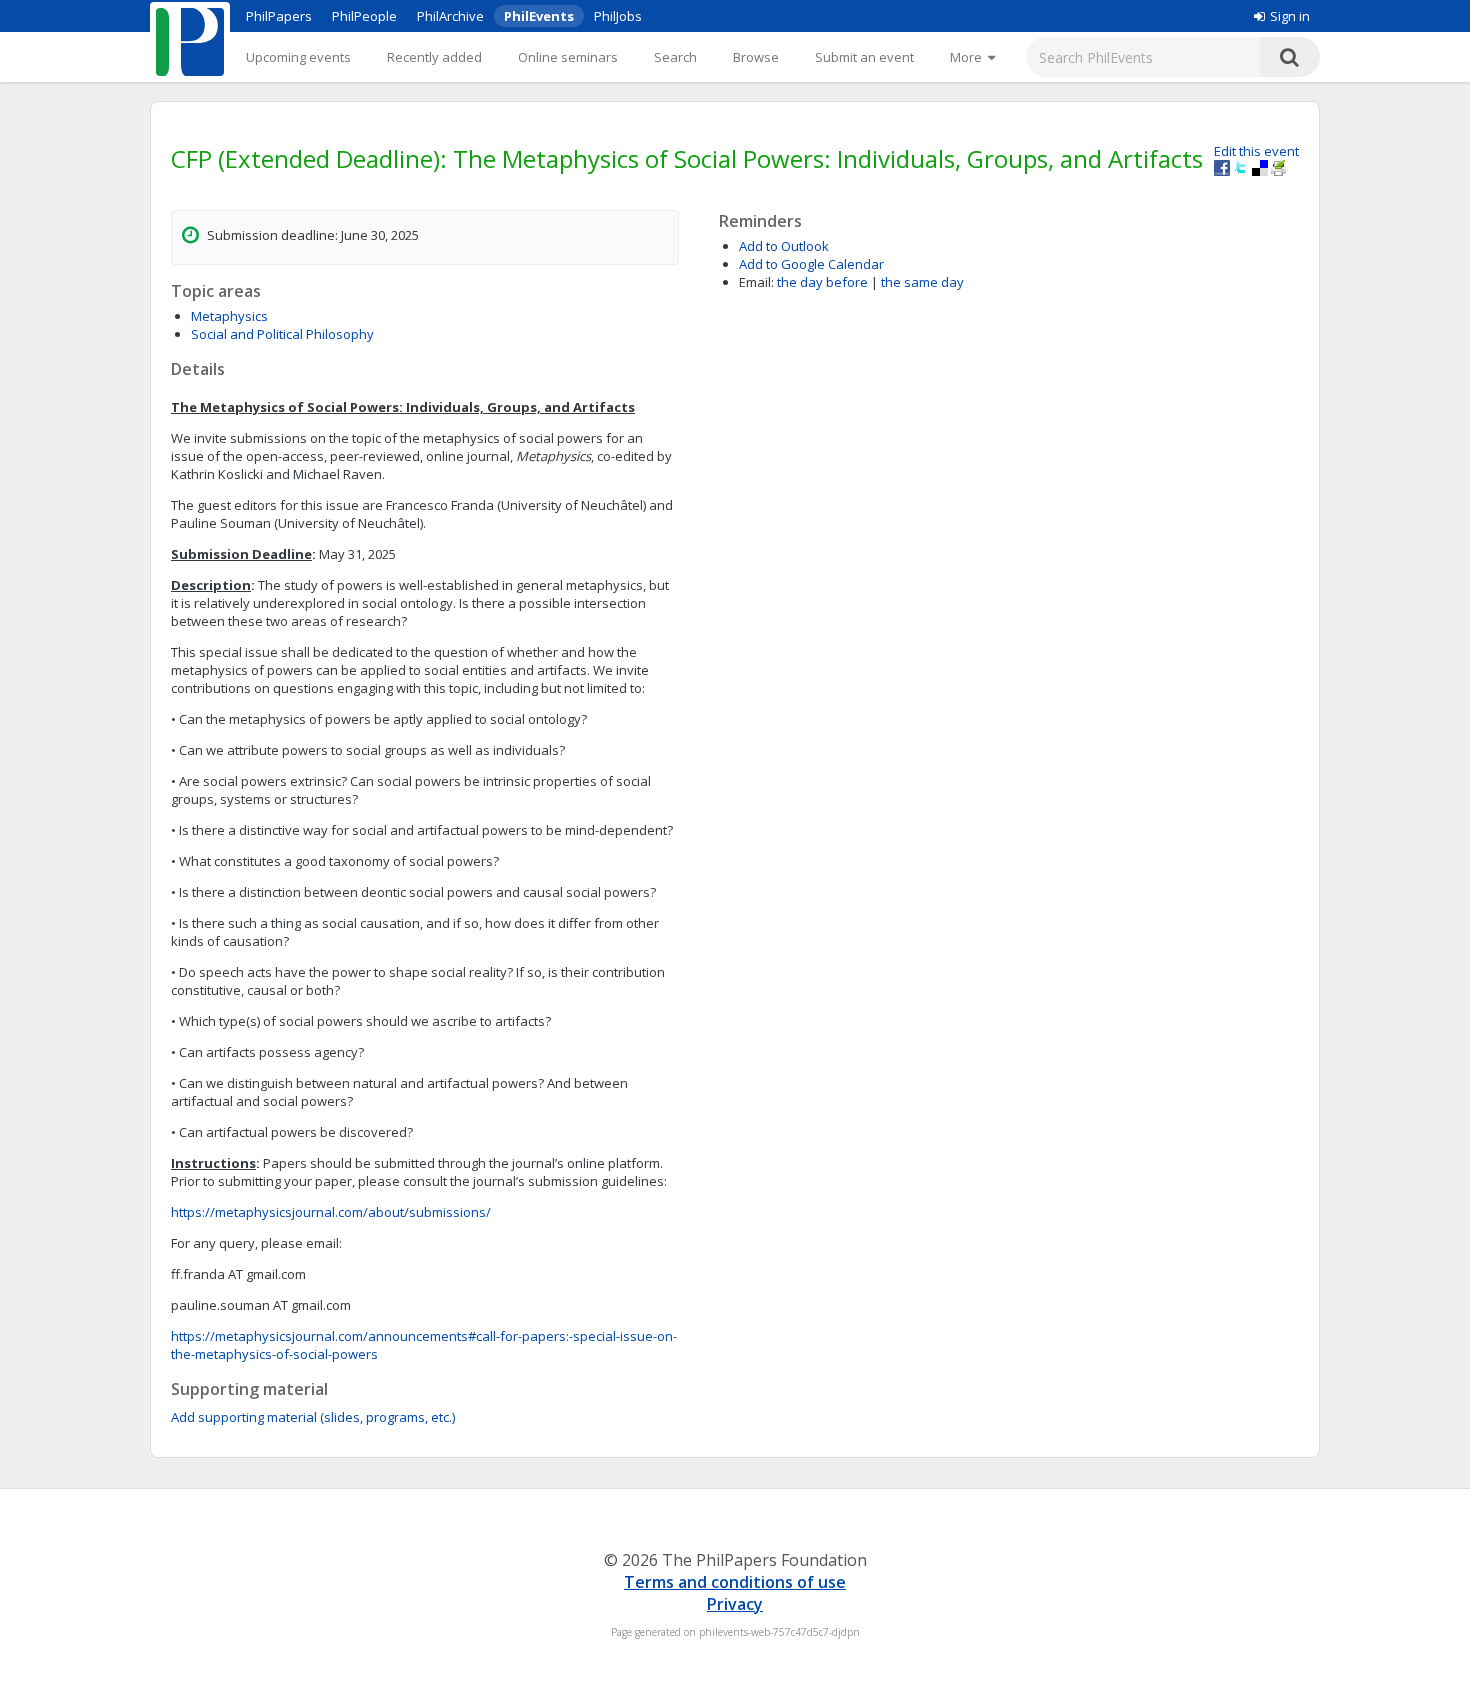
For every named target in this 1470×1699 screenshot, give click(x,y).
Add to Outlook (784, 246)
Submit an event (864, 57)
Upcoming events (298, 57)
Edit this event (1256, 151)
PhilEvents (539, 16)
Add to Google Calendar (811, 264)
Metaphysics (229, 316)
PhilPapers (279, 16)
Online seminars (568, 57)
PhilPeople (364, 16)
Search (675, 57)
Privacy (735, 1604)
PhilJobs (618, 16)
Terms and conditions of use (735, 1582)
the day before (822, 282)
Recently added (434, 57)
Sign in (1290, 16)
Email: (756, 282)
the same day (922, 282)
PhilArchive (450, 16)
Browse (756, 57)
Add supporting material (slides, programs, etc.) (313, 1417)
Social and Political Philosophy (282, 334)
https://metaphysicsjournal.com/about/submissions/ (331, 1212)
